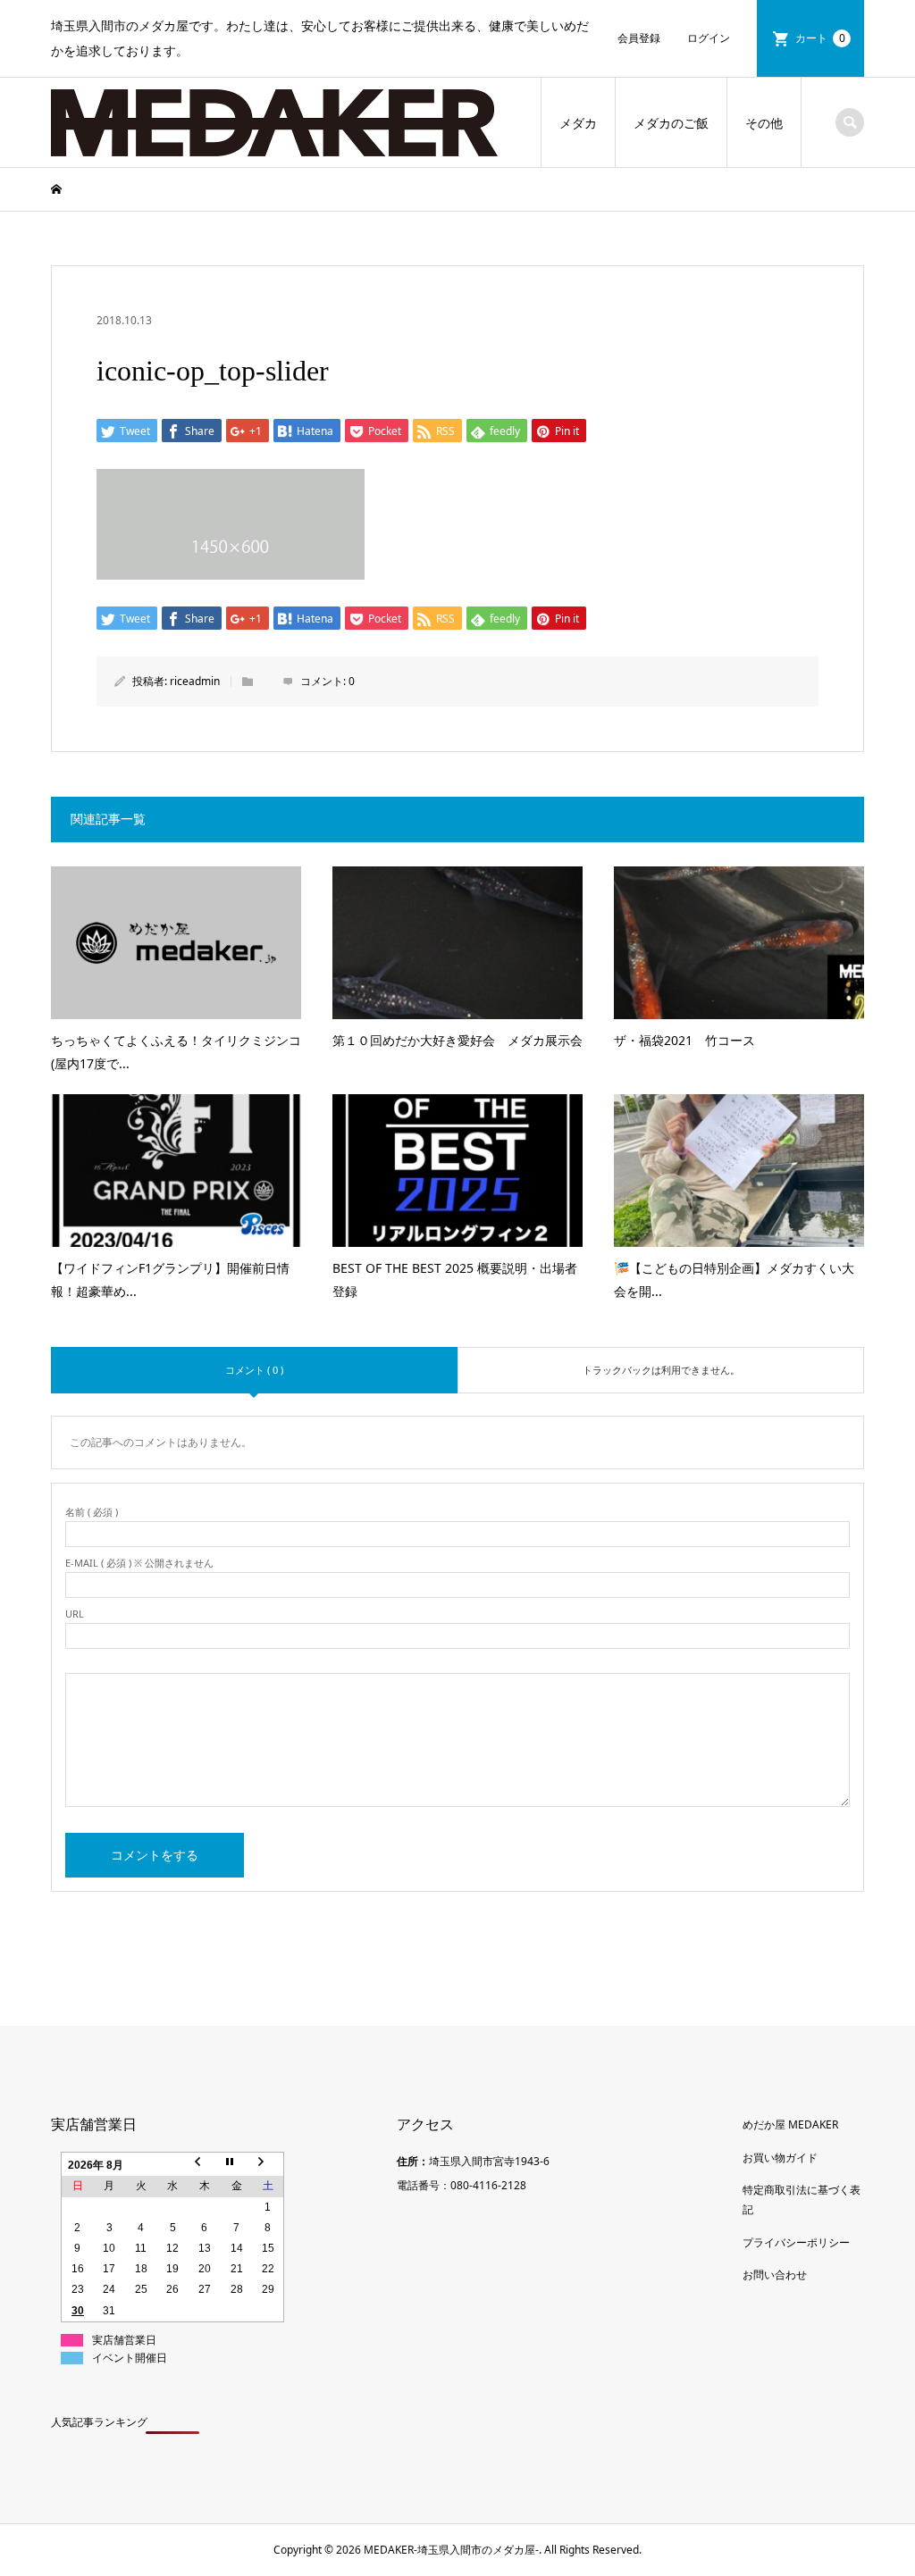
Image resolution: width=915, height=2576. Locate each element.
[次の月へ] (268, 2165)
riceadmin (195, 681)
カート (820, 38)
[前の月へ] (205, 2165)
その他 (764, 123)
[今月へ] (237, 2165)
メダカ (578, 123)
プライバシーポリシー (796, 2242)
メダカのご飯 (671, 123)
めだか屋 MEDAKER (790, 2124)
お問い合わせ (775, 2275)
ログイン (709, 38)
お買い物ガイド (780, 2158)
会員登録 (639, 38)
